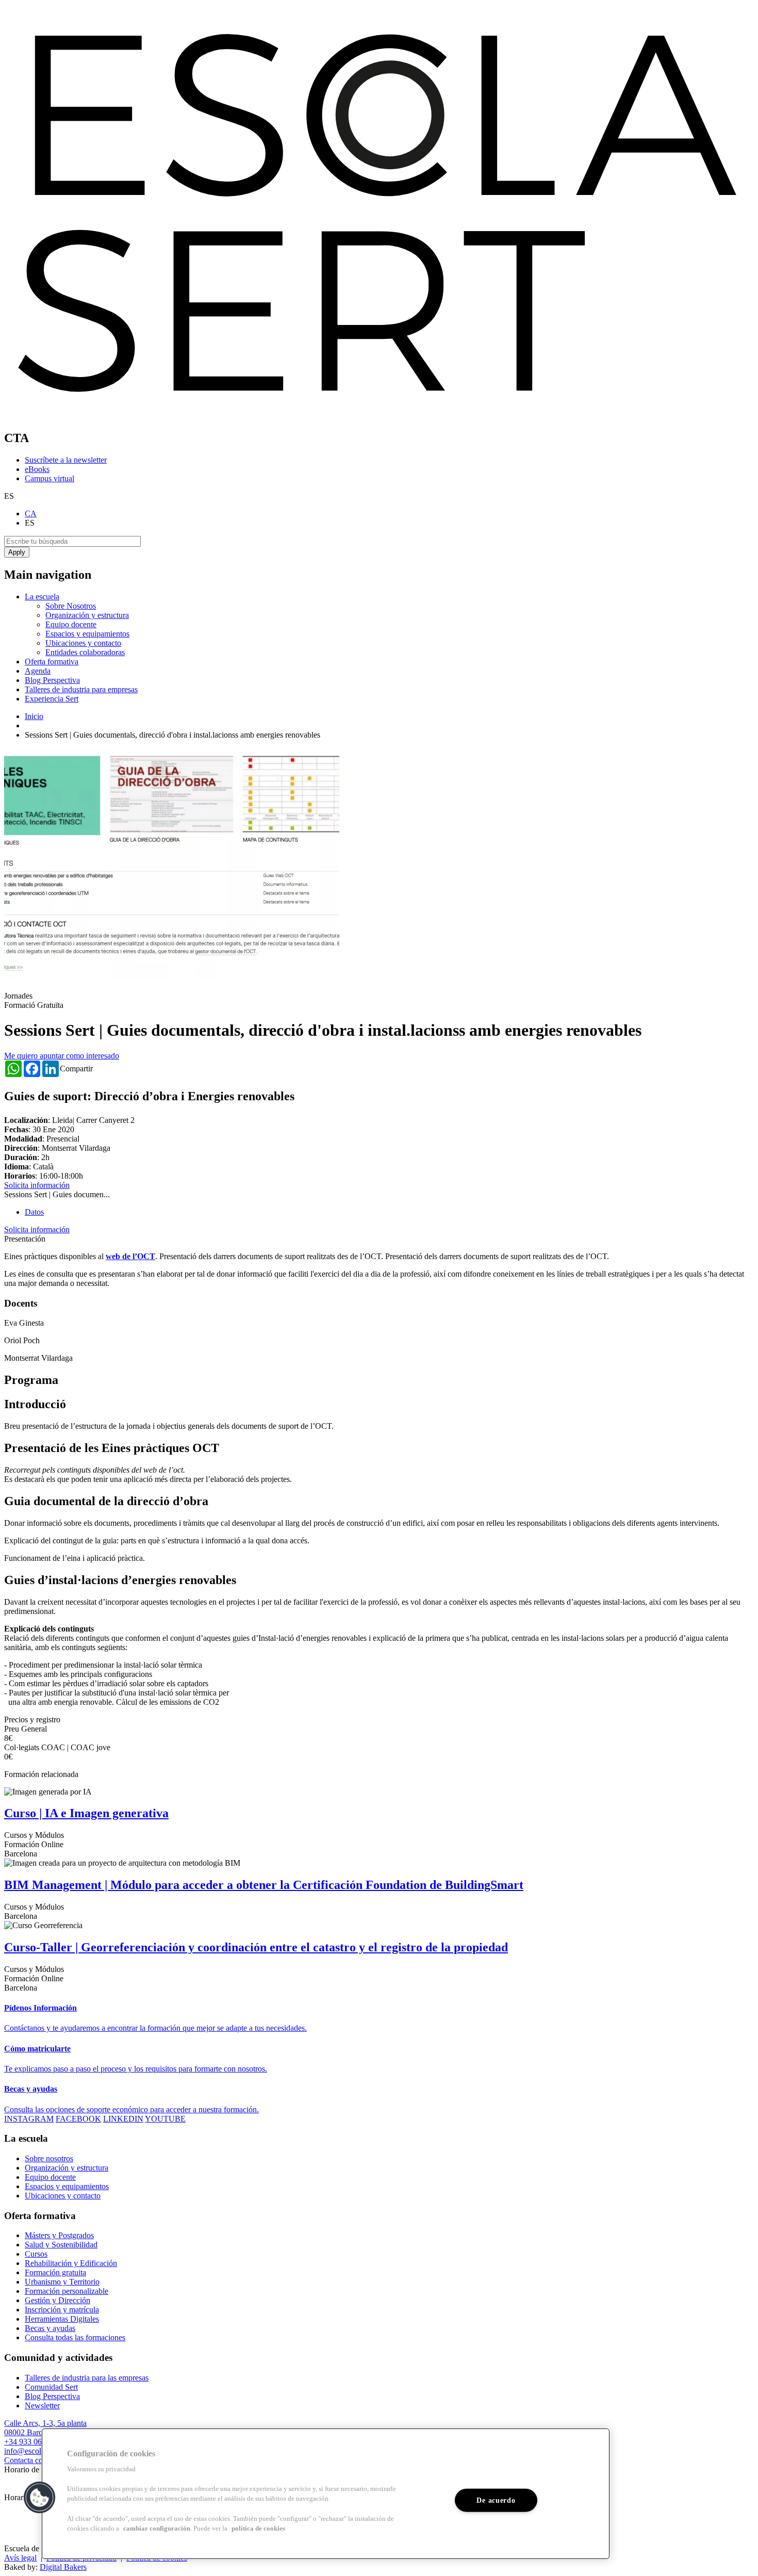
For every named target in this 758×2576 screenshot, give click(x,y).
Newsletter (42, 2406)
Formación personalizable (67, 2291)
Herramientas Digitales (62, 2319)
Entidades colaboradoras (85, 652)
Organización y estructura (87, 615)
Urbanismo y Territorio (62, 2282)
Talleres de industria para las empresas (87, 2378)
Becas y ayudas (50, 2328)
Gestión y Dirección (57, 2300)
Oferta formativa (52, 662)
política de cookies (258, 2529)
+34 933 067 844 (32, 2442)
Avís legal (20, 2558)
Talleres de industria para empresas (81, 689)
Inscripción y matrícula (62, 2310)
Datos (34, 1212)
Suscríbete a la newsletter (66, 460)
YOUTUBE (165, 2119)
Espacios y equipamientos (87, 634)
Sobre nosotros (49, 2158)
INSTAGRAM (29, 2119)
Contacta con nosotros (40, 2460)
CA (31, 513)
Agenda (38, 671)
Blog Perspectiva (52, 680)
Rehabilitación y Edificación (71, 2263)
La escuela (42, 597)
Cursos (36, 2254)
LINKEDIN (123, 2119)
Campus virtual (50, 478)
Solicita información (37, 1185)
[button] (40, 2498)
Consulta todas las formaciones (75, 2337)
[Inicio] (379, 416)
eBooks (37, 469)
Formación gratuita (55, 2272)
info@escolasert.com (38, 2451)
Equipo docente (71, 624)
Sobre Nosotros (71, 606)
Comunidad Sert (51, 2387)
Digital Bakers (63, 2567)
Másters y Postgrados (59, 2235)
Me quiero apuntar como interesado (62, 1056)
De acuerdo (496, 2500)
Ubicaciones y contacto (83, 643)
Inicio (34, 716)
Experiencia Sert (52, 699)
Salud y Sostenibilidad (61, 2245)
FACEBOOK (78, 2119)
